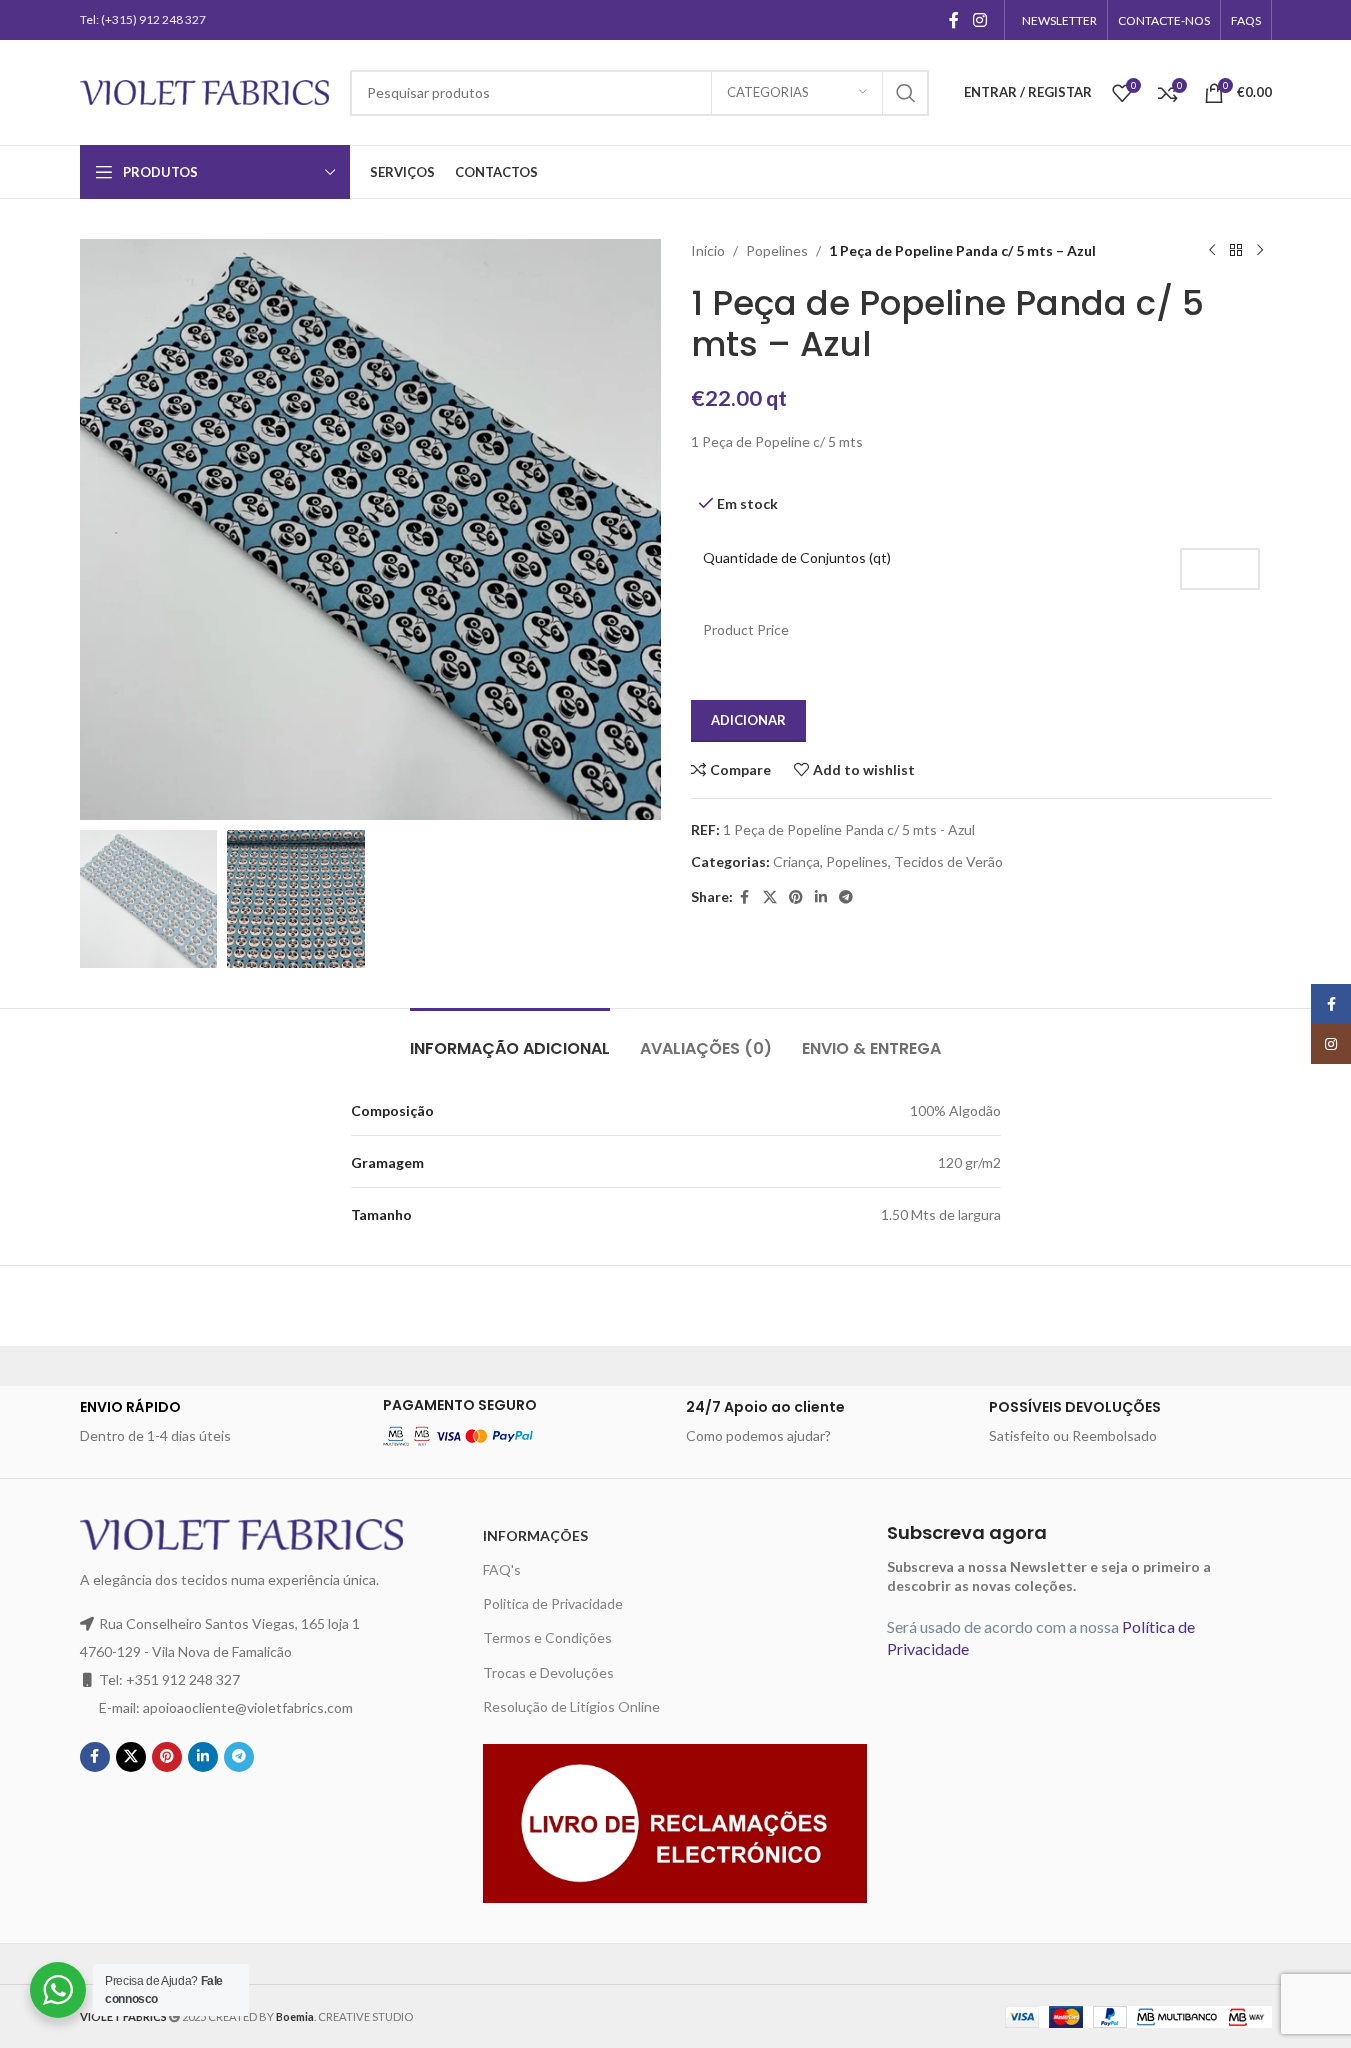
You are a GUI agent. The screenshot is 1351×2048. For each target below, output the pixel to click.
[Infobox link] (221, 1422)
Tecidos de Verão (948, 861)
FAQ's (502, 1569)
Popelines (777, 250)
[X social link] (770, 897)
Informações (535, 1535)
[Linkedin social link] (821, 897)
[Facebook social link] (954, 20)
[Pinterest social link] (796, 897)
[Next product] (1260, 251)
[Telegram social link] (846, 897)
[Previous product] (1212, 251)
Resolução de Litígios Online (571, 1706)
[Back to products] (1236, 251)
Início (708, 250)
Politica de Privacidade (553, 1603)
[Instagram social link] (979, 20)
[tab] (510, 1038)
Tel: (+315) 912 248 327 (143, 19)
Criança (796, 861)
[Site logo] (205, 90)
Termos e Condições (547, 1637)
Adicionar (748, 720)
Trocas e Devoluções (548, 1672)
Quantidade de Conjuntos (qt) (797, 557)
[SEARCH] (906, 93)
